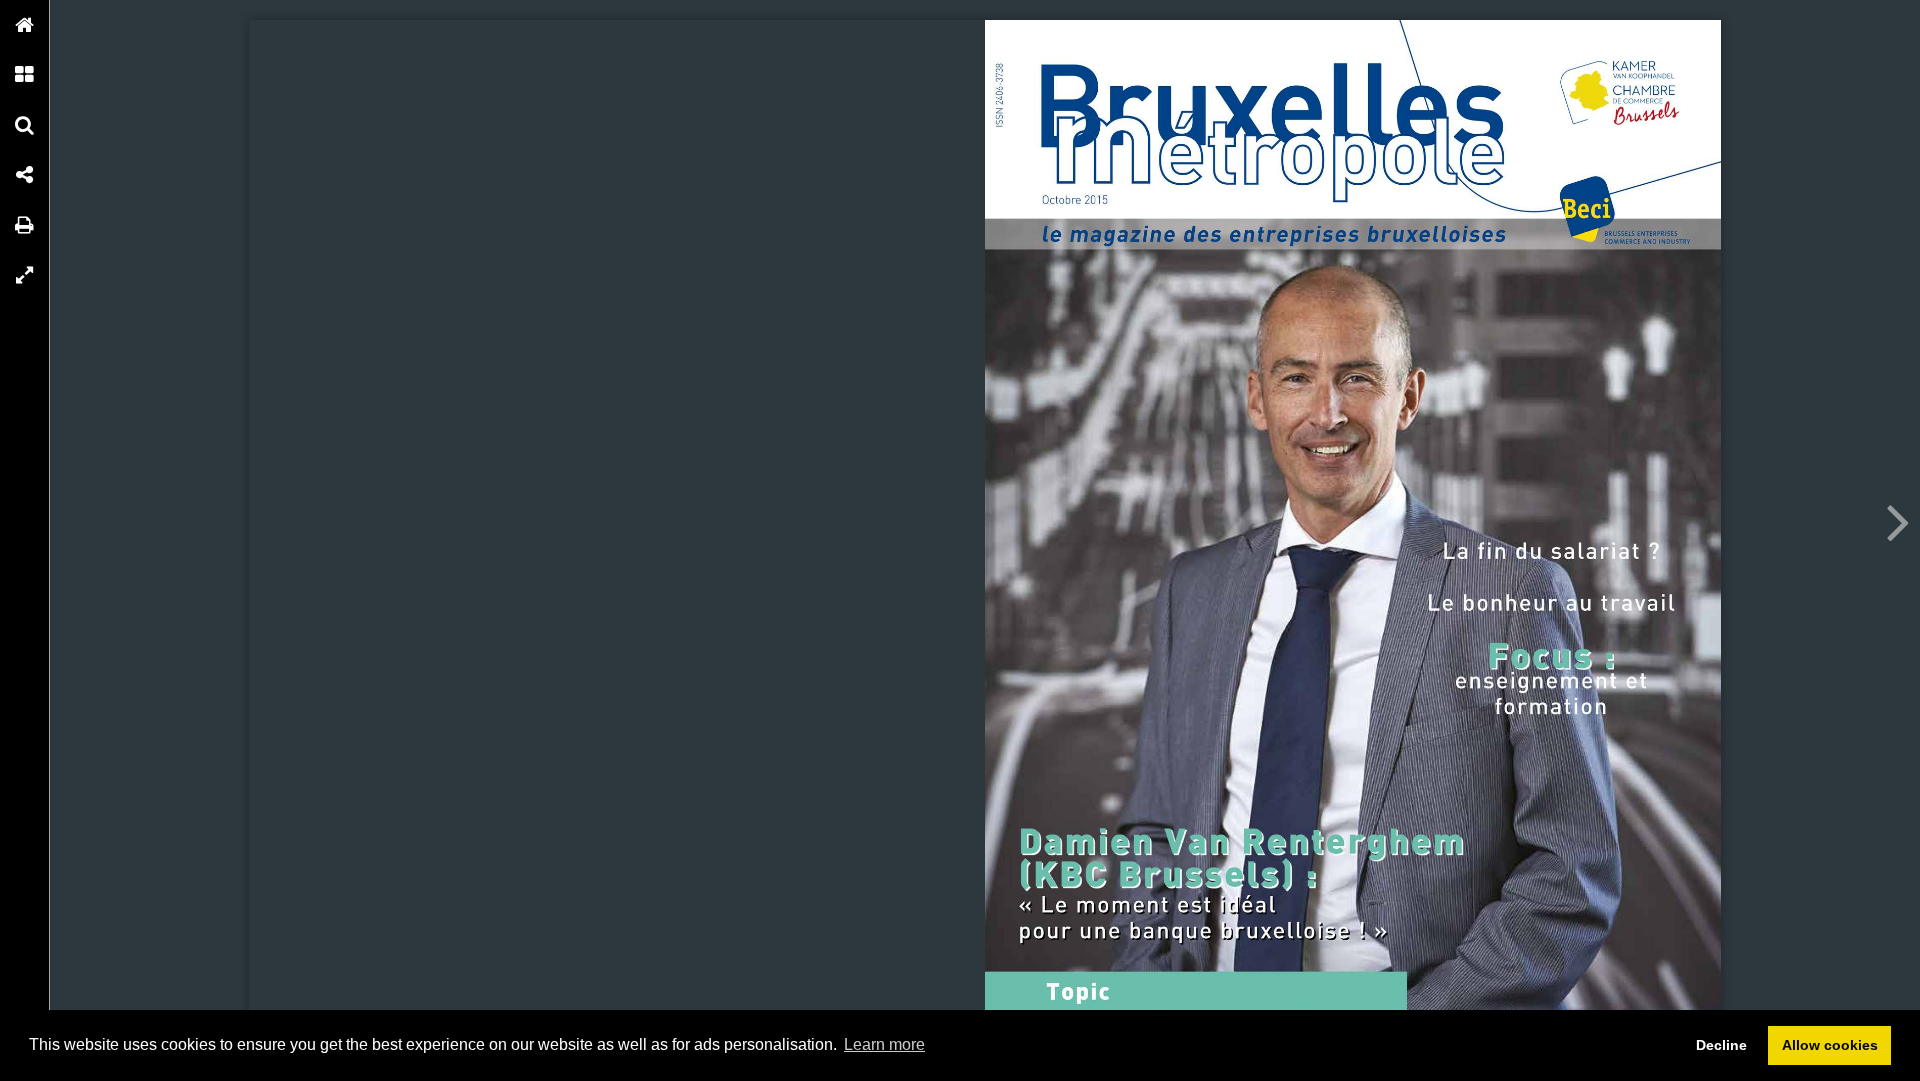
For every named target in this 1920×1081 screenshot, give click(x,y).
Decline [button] (1721, 1045)
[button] (25, 25)
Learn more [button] (884, 1044)
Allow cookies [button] (1830, 1045)
